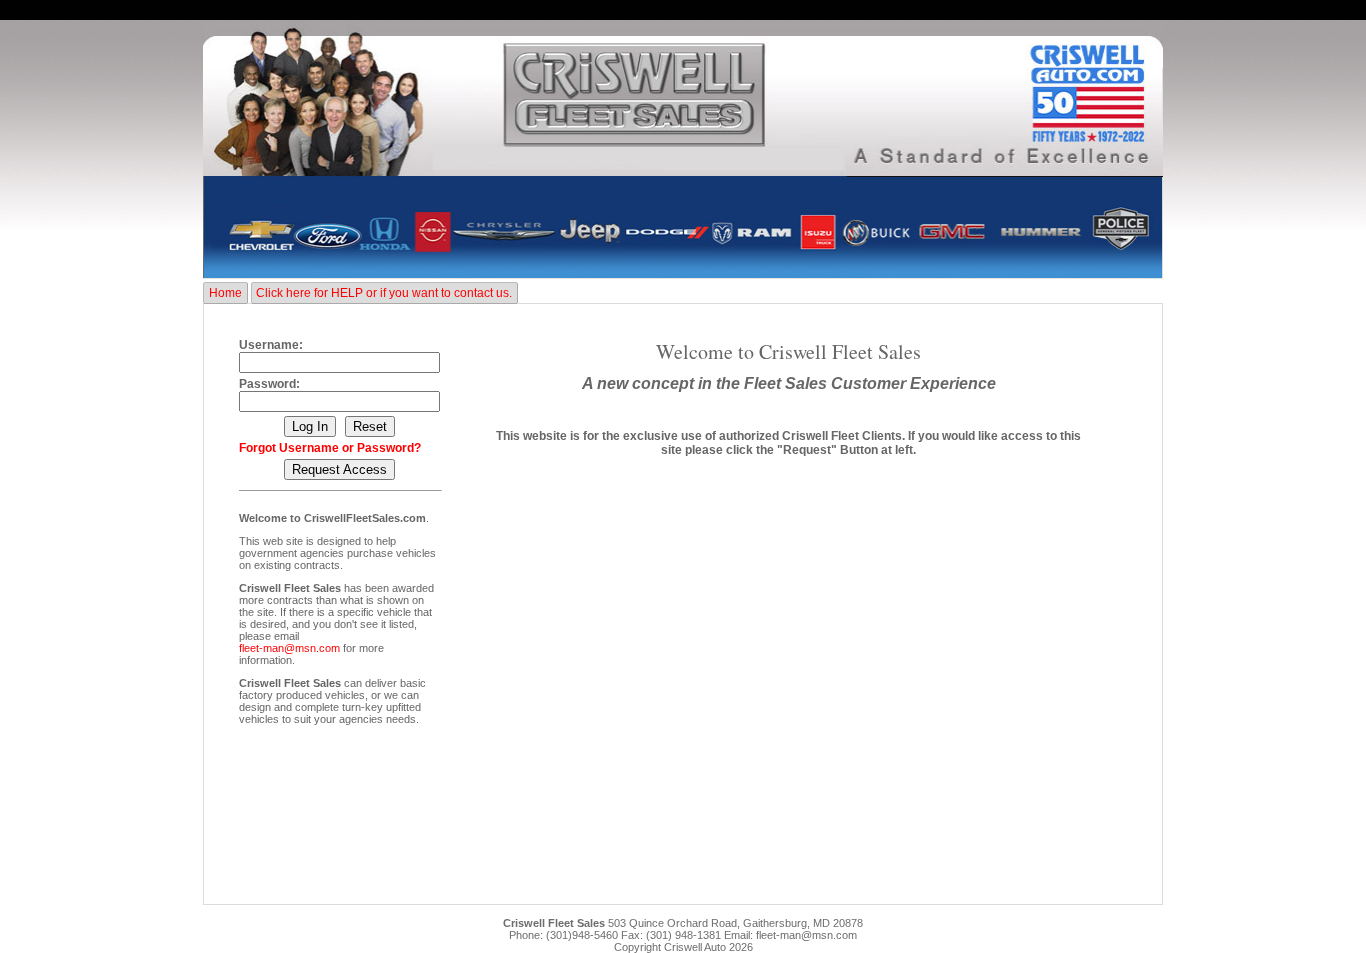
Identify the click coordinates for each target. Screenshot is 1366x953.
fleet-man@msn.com (289, 648)
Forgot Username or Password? (330, 448)
